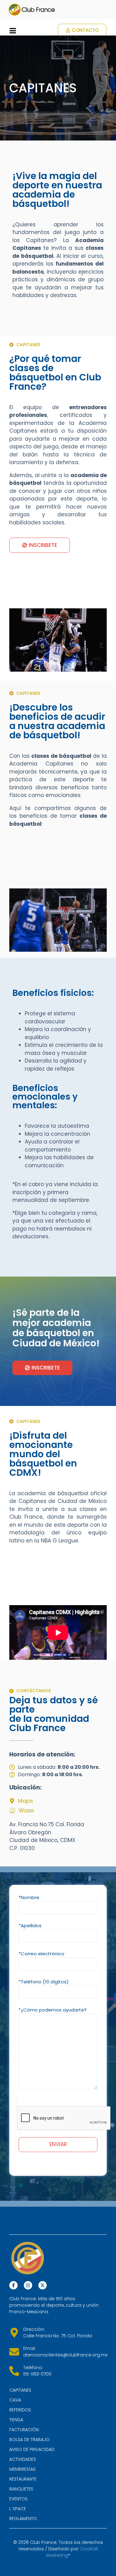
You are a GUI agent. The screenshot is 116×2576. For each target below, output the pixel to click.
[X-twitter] (43, 2285)
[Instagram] (28, 2285)
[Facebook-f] (13, 2285)
